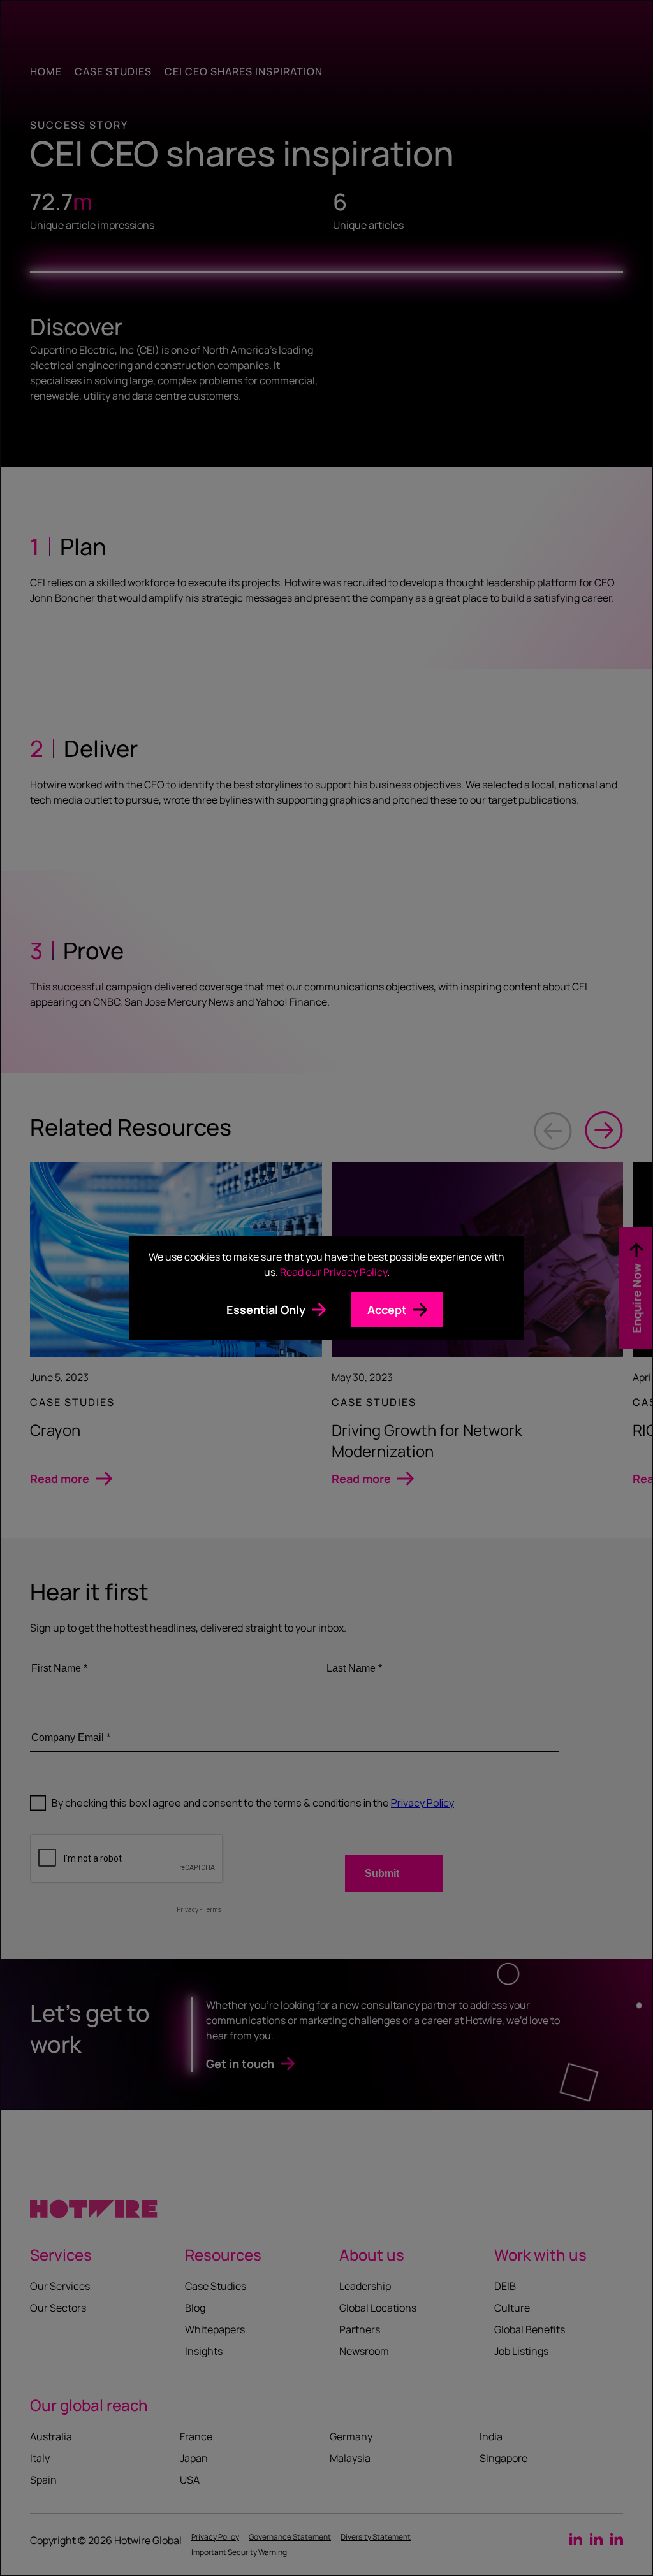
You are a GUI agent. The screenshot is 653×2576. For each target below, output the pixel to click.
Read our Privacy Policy (334, 1272)
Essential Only (266, 1310)
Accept (387, 1310)
